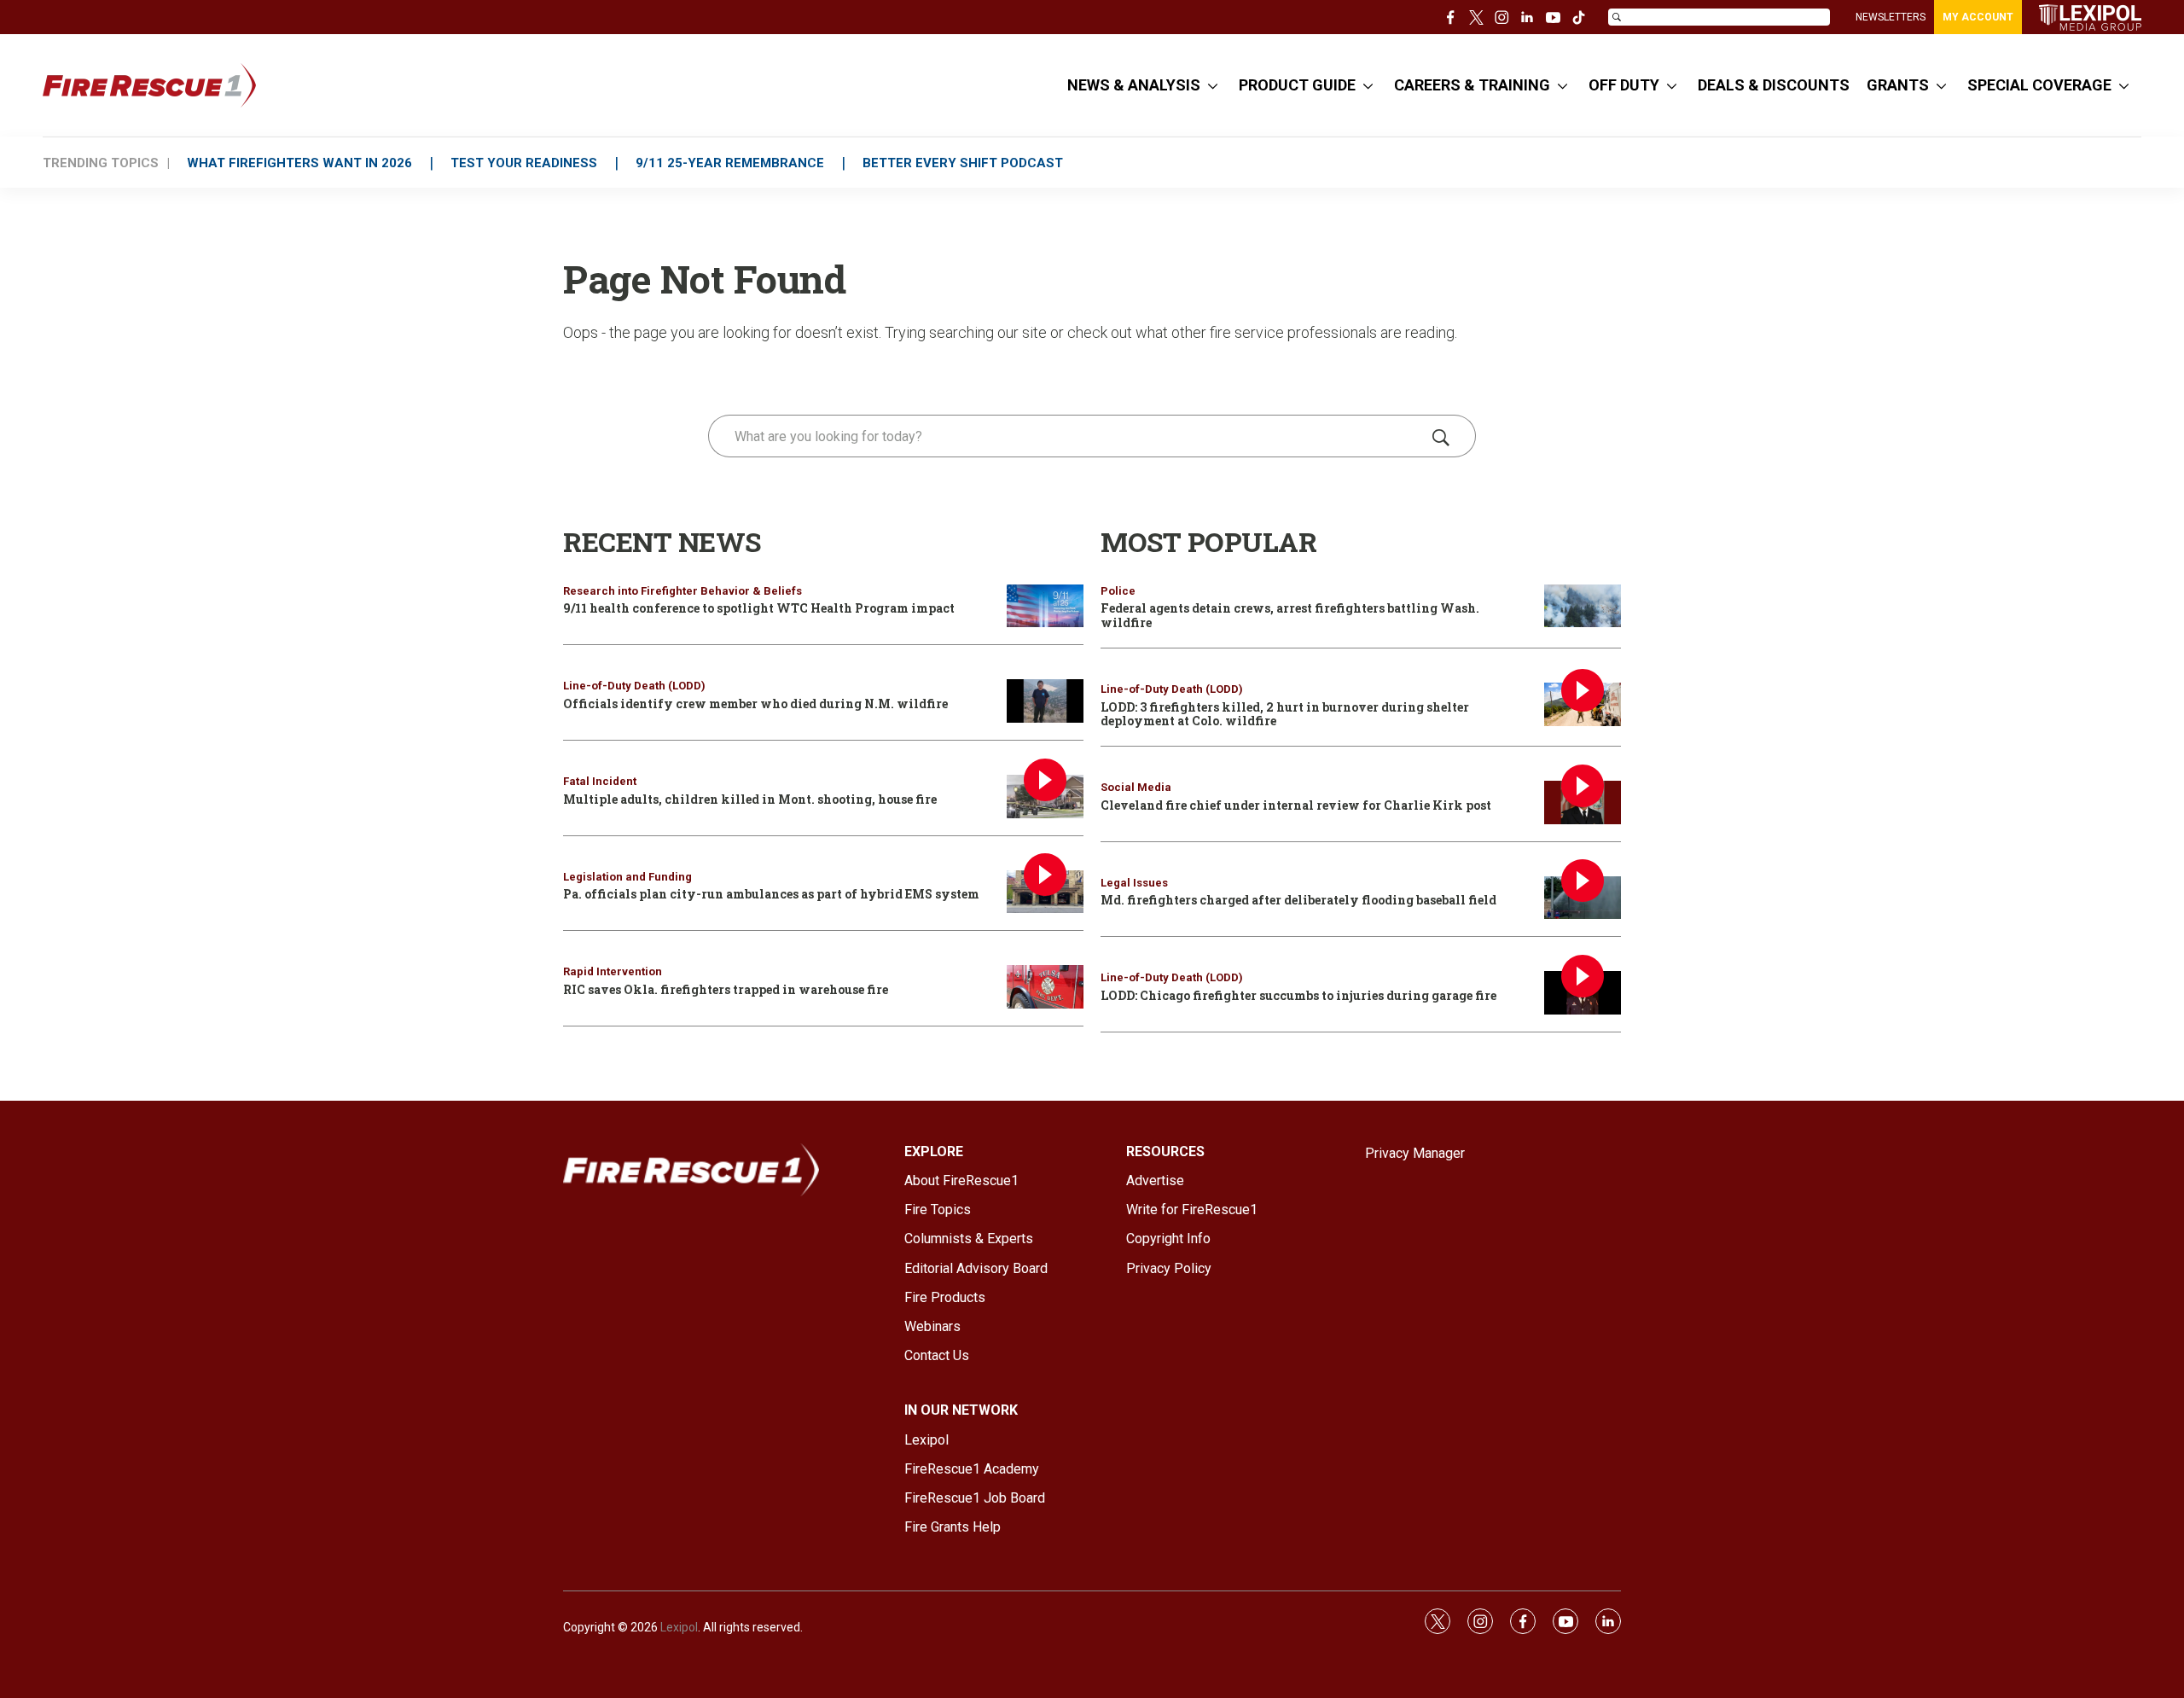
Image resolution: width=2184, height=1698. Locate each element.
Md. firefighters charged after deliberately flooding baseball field (1298, 900)
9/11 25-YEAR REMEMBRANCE (730, 163)
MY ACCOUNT (1978, 17)
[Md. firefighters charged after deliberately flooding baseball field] (1583, 898)
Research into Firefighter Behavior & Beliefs (682, 591)
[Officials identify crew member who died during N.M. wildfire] (1045, 701)
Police (1118, 591)
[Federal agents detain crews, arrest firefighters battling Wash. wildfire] (1583, 606)
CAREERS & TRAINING (1472, 85)
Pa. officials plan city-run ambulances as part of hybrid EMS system (771, 894)
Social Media (1136, 787)
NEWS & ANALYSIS (1134, 85)
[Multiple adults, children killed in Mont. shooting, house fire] (1045, 797)
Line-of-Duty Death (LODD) (634, 686)
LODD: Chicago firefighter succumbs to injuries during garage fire (1298, 995)
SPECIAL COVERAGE (2039, 85)
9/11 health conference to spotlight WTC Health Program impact (759, 608)
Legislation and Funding (627, 877)
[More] (1213, 85)
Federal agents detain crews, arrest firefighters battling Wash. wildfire (1290, 615)
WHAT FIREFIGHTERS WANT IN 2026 (299, 163)
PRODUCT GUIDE (1297, 85)
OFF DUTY (1624, 85)
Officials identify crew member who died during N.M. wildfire (755, 704)
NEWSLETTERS (1891, 17)
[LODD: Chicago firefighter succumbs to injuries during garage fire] (1583, 993)
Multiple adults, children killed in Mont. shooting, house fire (750, 799)
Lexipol (679, 1627)
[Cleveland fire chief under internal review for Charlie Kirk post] (1583, 802)
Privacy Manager (1415, 1153)
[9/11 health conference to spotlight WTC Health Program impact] (1045, 606)
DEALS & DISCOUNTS (1774, 85)
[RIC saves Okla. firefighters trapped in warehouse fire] (1045, 987)
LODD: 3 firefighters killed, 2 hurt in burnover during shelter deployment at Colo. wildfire (1285, 714)
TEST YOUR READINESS (524, 163)
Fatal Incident (600, 781)
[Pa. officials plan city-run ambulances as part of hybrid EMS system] (1045, 892)
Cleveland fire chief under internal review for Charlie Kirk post (1296, 805)
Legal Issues (1134, 883)
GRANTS (1898, 85)
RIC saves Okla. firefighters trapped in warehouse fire (726, 989)
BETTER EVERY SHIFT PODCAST (963, 163)
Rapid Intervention (613, 971)
